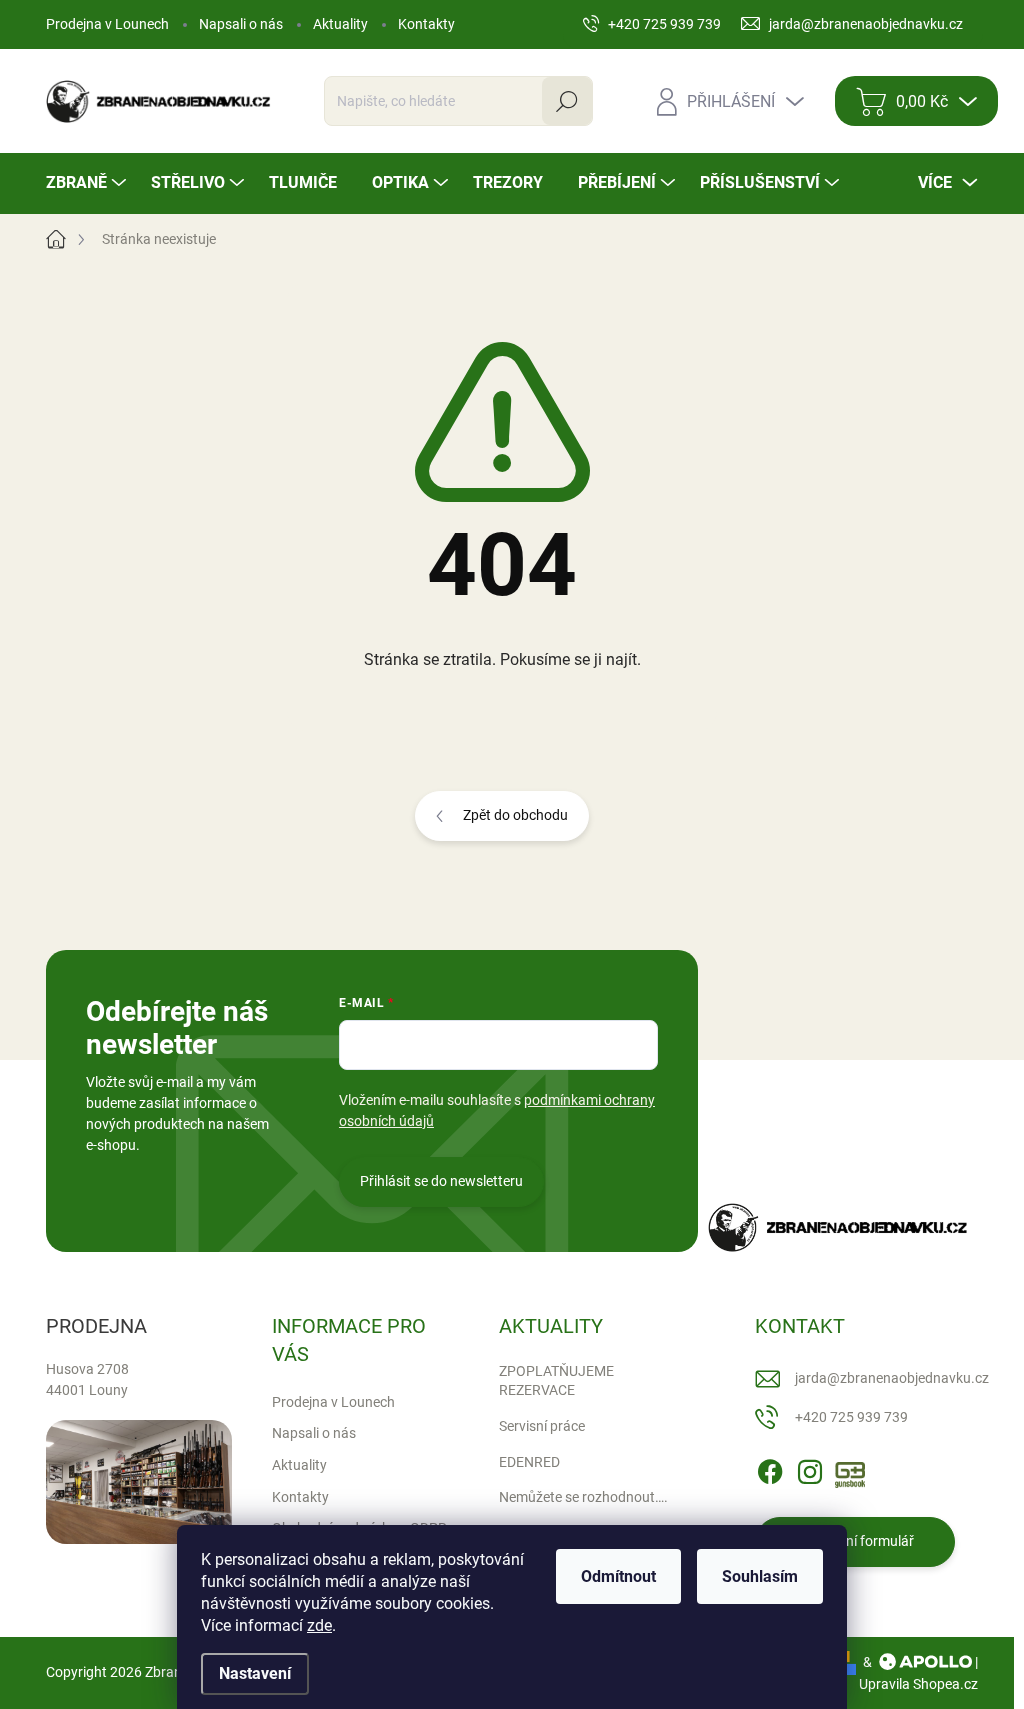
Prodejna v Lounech (107, 24)
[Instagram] (810, 1468)
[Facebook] (770, 1468)
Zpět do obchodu (515, 815)
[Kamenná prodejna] (139, 1482)
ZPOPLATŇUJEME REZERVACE (556, 1381)
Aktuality (340, 24)
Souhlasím (760, 1576)
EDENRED (529, 1462)
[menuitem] (88, 183)
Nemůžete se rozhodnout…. (583, 1497)
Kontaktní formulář (855, 1541)
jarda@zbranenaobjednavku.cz (892, 1378)
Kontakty (426, 24)
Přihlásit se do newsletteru (441, 1181)
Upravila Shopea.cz (918, 1684)
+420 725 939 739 (851, 1417)
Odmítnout (618, 1576)
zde (319, 1625)
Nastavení (255, 1673)
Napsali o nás (241, 24)
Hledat (566, 101)
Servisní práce (542, 1426)
